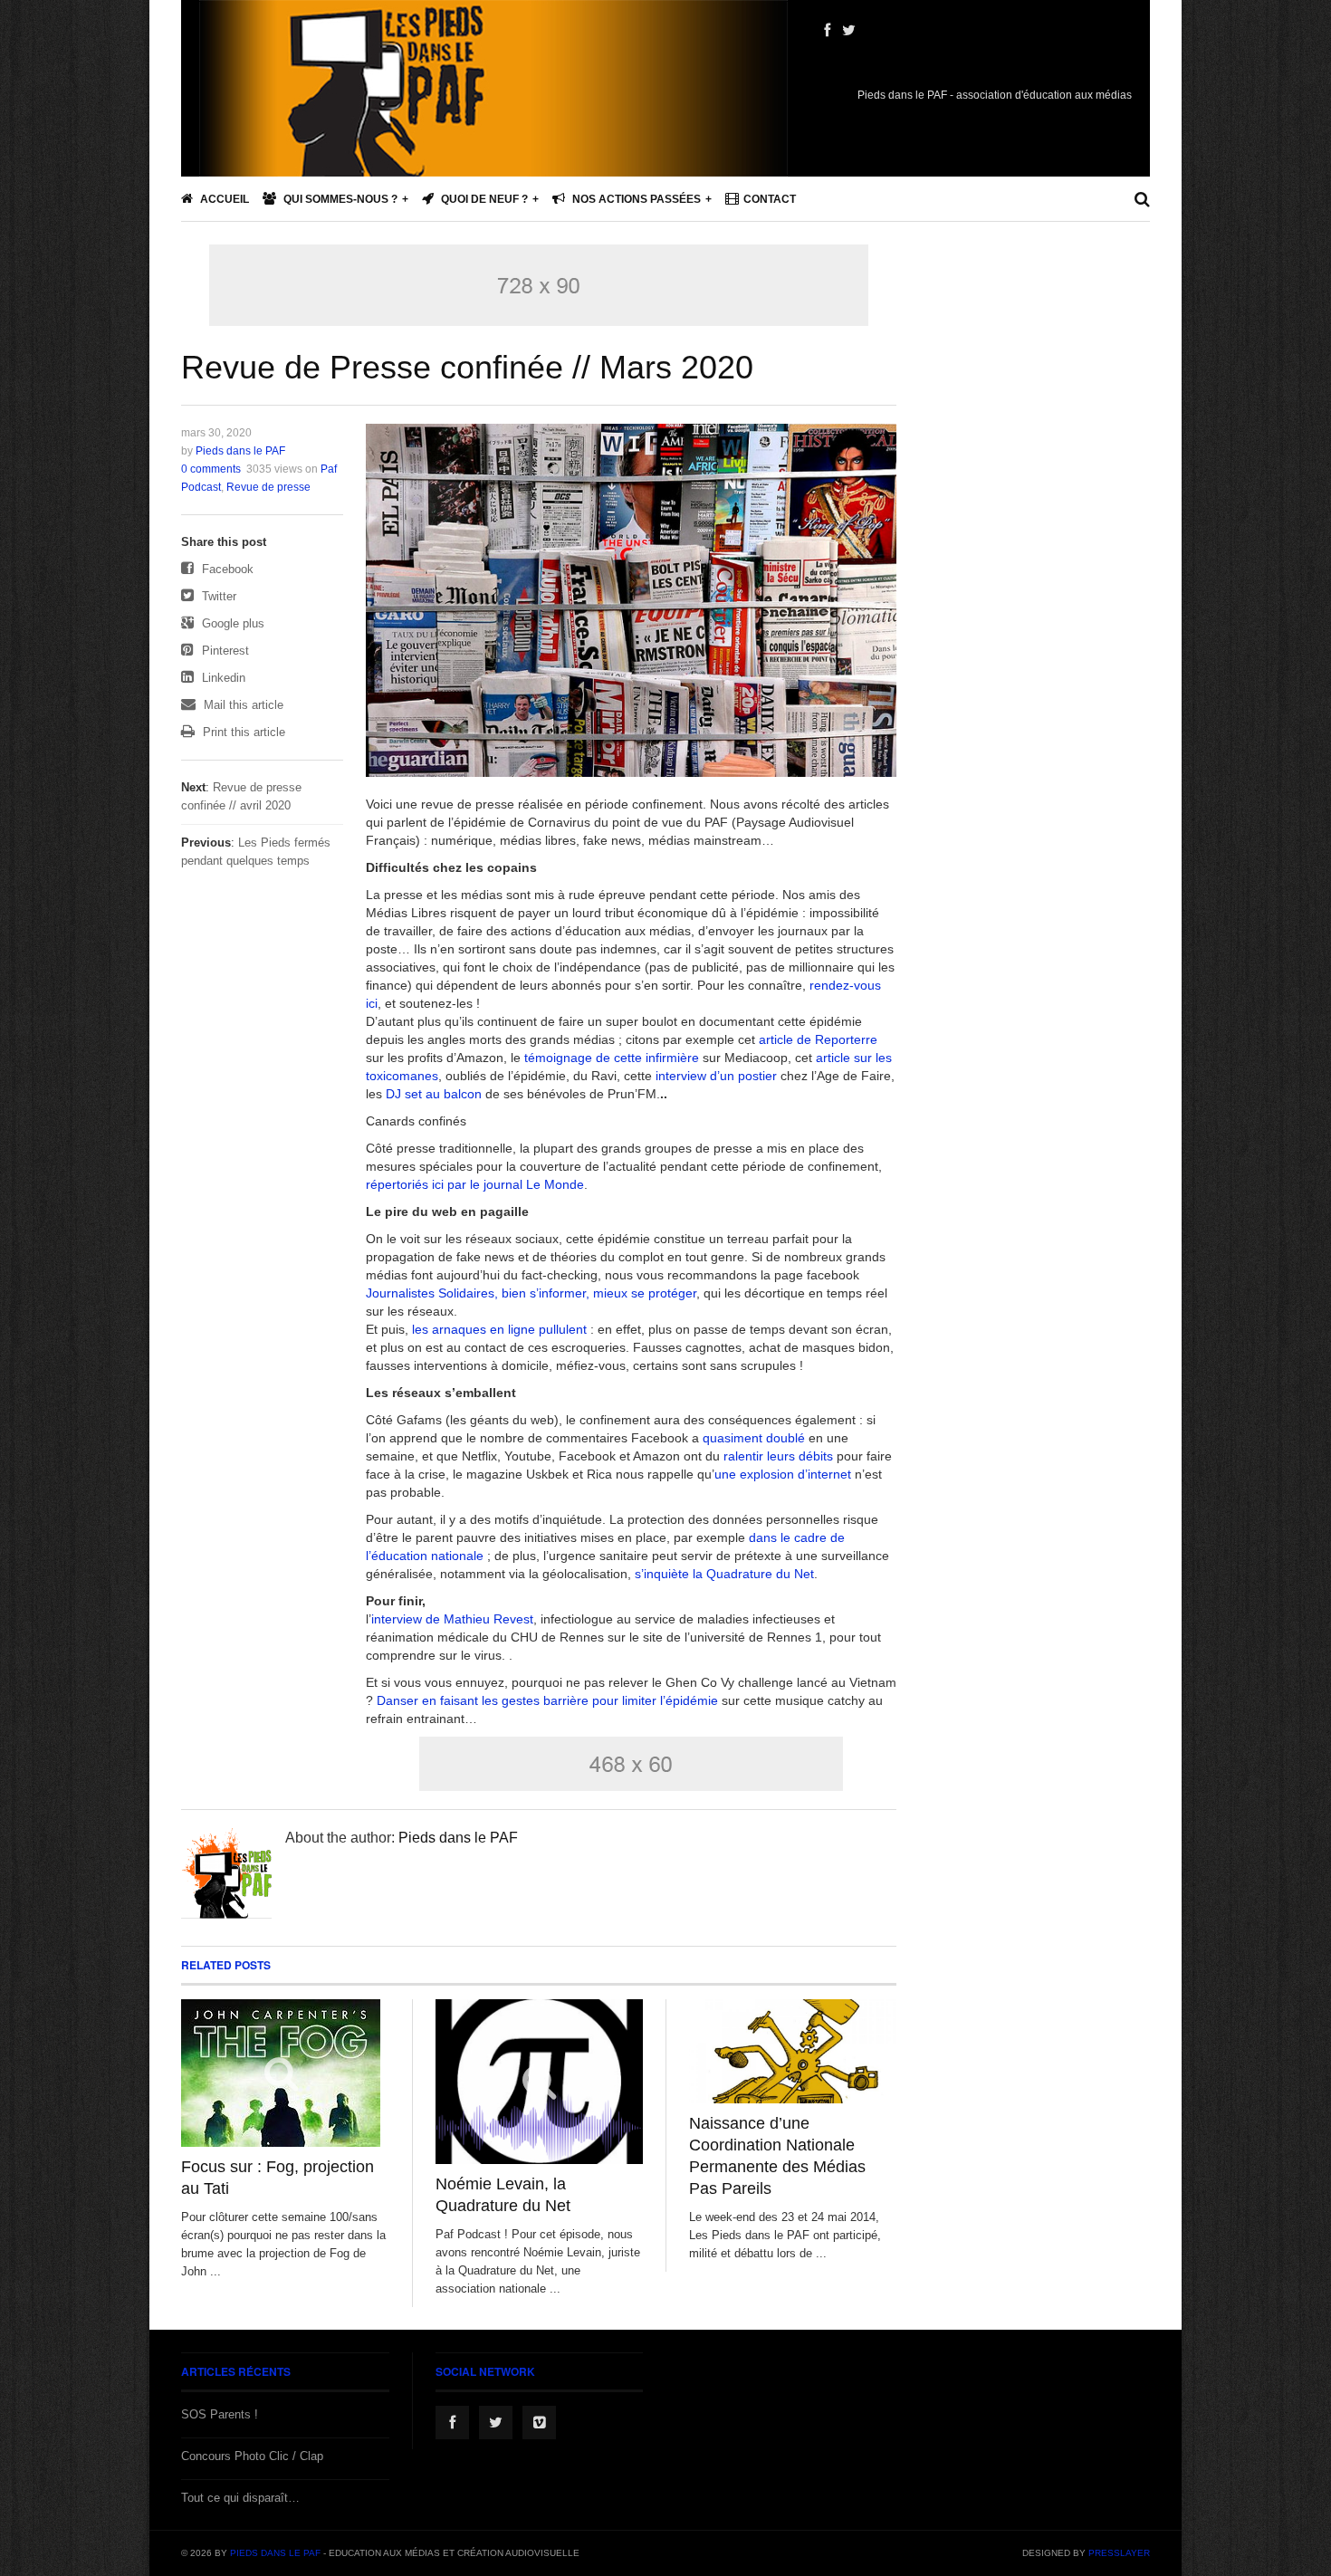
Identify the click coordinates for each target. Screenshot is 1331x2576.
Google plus (231, 623)
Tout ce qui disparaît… (240, 2498)
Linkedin (222, 678)
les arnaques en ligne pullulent (499, 1329)
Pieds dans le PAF (240, 451)
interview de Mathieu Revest (452, 1619)
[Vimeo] (539, 2423)
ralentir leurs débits (776, 1456)
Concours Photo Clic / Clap (252, 2456)
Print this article (242, 732)
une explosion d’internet (783, 1474)
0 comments (211, 469)
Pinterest (224, 651)
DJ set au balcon (434, 1094)
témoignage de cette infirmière (613, 1058)
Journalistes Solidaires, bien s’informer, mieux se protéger (531, 1293)
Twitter (217, 596)
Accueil (223, 199)
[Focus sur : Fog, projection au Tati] (285, 2073)
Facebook (226, 569)
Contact (770, 199)
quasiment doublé (756, 1438)
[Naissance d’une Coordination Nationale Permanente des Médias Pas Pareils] (793, 2051)
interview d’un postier (718, 1076)
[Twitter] (849, 31)
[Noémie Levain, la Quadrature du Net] (539, 2081)
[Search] (1142, 199)
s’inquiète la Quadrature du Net (724, 1574)
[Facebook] (827, 31)
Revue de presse (268, 487)
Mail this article (242, 705)
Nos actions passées (635, 199)
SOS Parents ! (220, 2414)
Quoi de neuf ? (483, 199)
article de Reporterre (818, 1039)
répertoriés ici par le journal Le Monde (475, 1184)
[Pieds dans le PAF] (493, 145)
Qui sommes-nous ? (339, 199)
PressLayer (1119, 2553)
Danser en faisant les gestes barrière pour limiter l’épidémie (547, 1700)
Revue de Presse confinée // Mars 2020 (467, 367)
